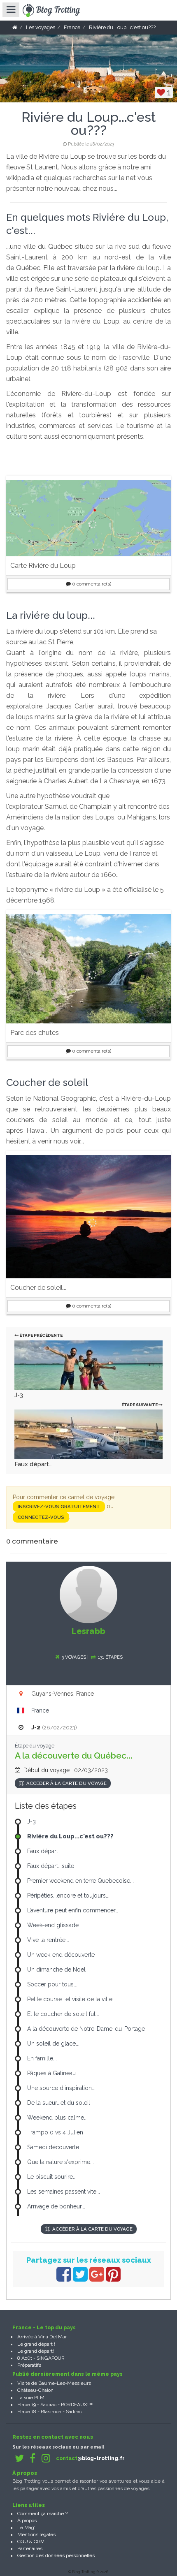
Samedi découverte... (55, 2147)
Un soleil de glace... (53, 2044)
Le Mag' (26, 2527)
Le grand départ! (36, 2351)
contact (90, 2458)
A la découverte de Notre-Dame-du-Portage (86, 2029)
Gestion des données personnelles (56, 2555)
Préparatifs (29, 2365)
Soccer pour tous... (52, 1984)
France (40, 1710)
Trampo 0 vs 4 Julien (55, 2132)
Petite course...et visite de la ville (70, 1999)
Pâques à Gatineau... (53, 2073)
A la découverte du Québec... (74, 1756)
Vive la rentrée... (48, 1940)
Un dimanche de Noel (56, 1970)
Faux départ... (34, 1464)
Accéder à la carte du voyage (66, 1783)
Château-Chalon (35, 2390)
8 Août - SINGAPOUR (41, 2358)
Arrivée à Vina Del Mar (42, 2337)
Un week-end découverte (61, 1955)
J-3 (19, 1395)
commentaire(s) (92, 584)
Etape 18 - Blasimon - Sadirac (50, 2412)
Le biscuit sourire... (52, 2177)
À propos (27, 2520)
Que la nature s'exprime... (61, 2162)
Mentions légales (36, 2534)
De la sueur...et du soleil (59, 2103)
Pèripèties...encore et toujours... (68, 1896)
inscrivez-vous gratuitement (59, 1507)
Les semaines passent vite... (64, 2192)
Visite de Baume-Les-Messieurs (54, 2383)
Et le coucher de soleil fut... (63, 2014)
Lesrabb (88, 1631)
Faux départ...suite (51, 1866)
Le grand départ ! (36, 2344)
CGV (39, 2541)
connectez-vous (41, 1517)
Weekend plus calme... (57, 2118)
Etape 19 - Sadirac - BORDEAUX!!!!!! (56, 2405)
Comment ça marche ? (42, 2514)
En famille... (42, 2058)
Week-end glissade (53, 1925)
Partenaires (30, 2548)
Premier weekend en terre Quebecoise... (80, 1881)
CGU (23, 2541)
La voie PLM (31, 2398)
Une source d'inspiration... (61, 2088)
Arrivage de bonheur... (56, 2206)
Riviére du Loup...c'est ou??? (70, 1836)
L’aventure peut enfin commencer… (73, 1910)
